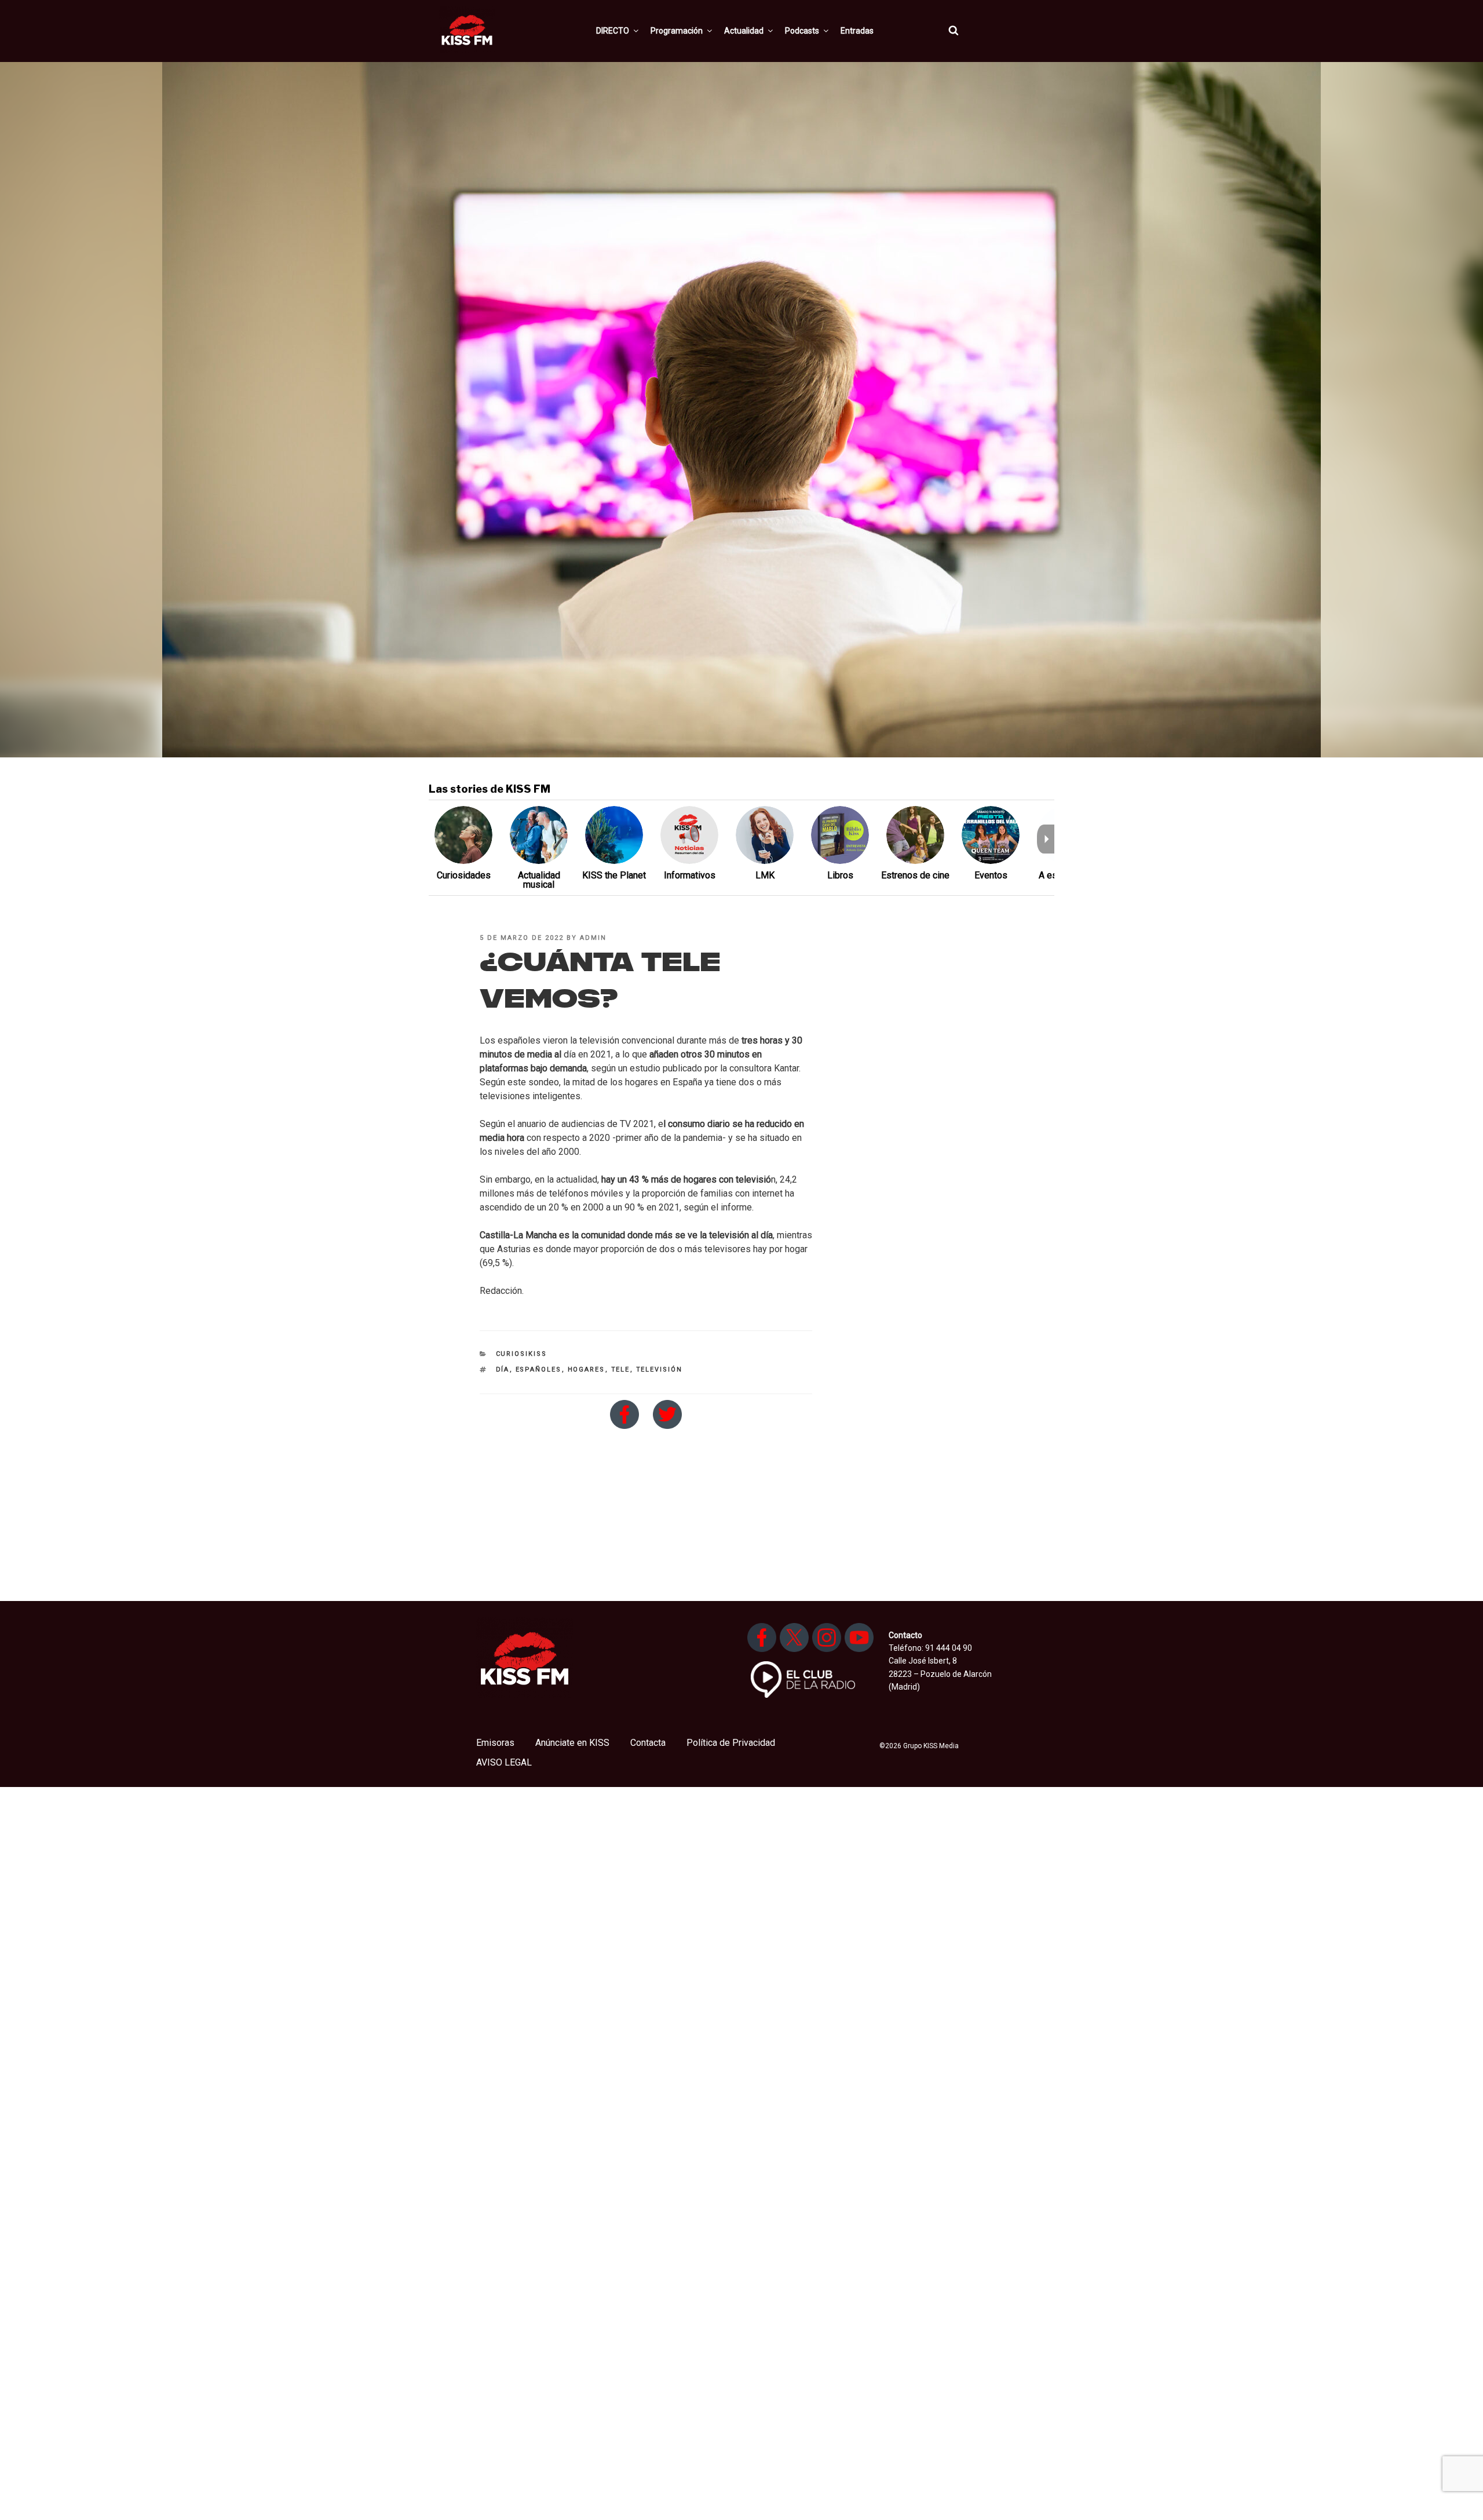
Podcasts (802, 31)
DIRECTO (613, 31)
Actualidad (744, 31)
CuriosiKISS (522, 1354)
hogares (587, 1370)
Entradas (857, 31)
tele (621, 1370)
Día (503, 1370)
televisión (660, 1370)
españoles (539, 1370)
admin (593, 938)
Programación (677, 31)
